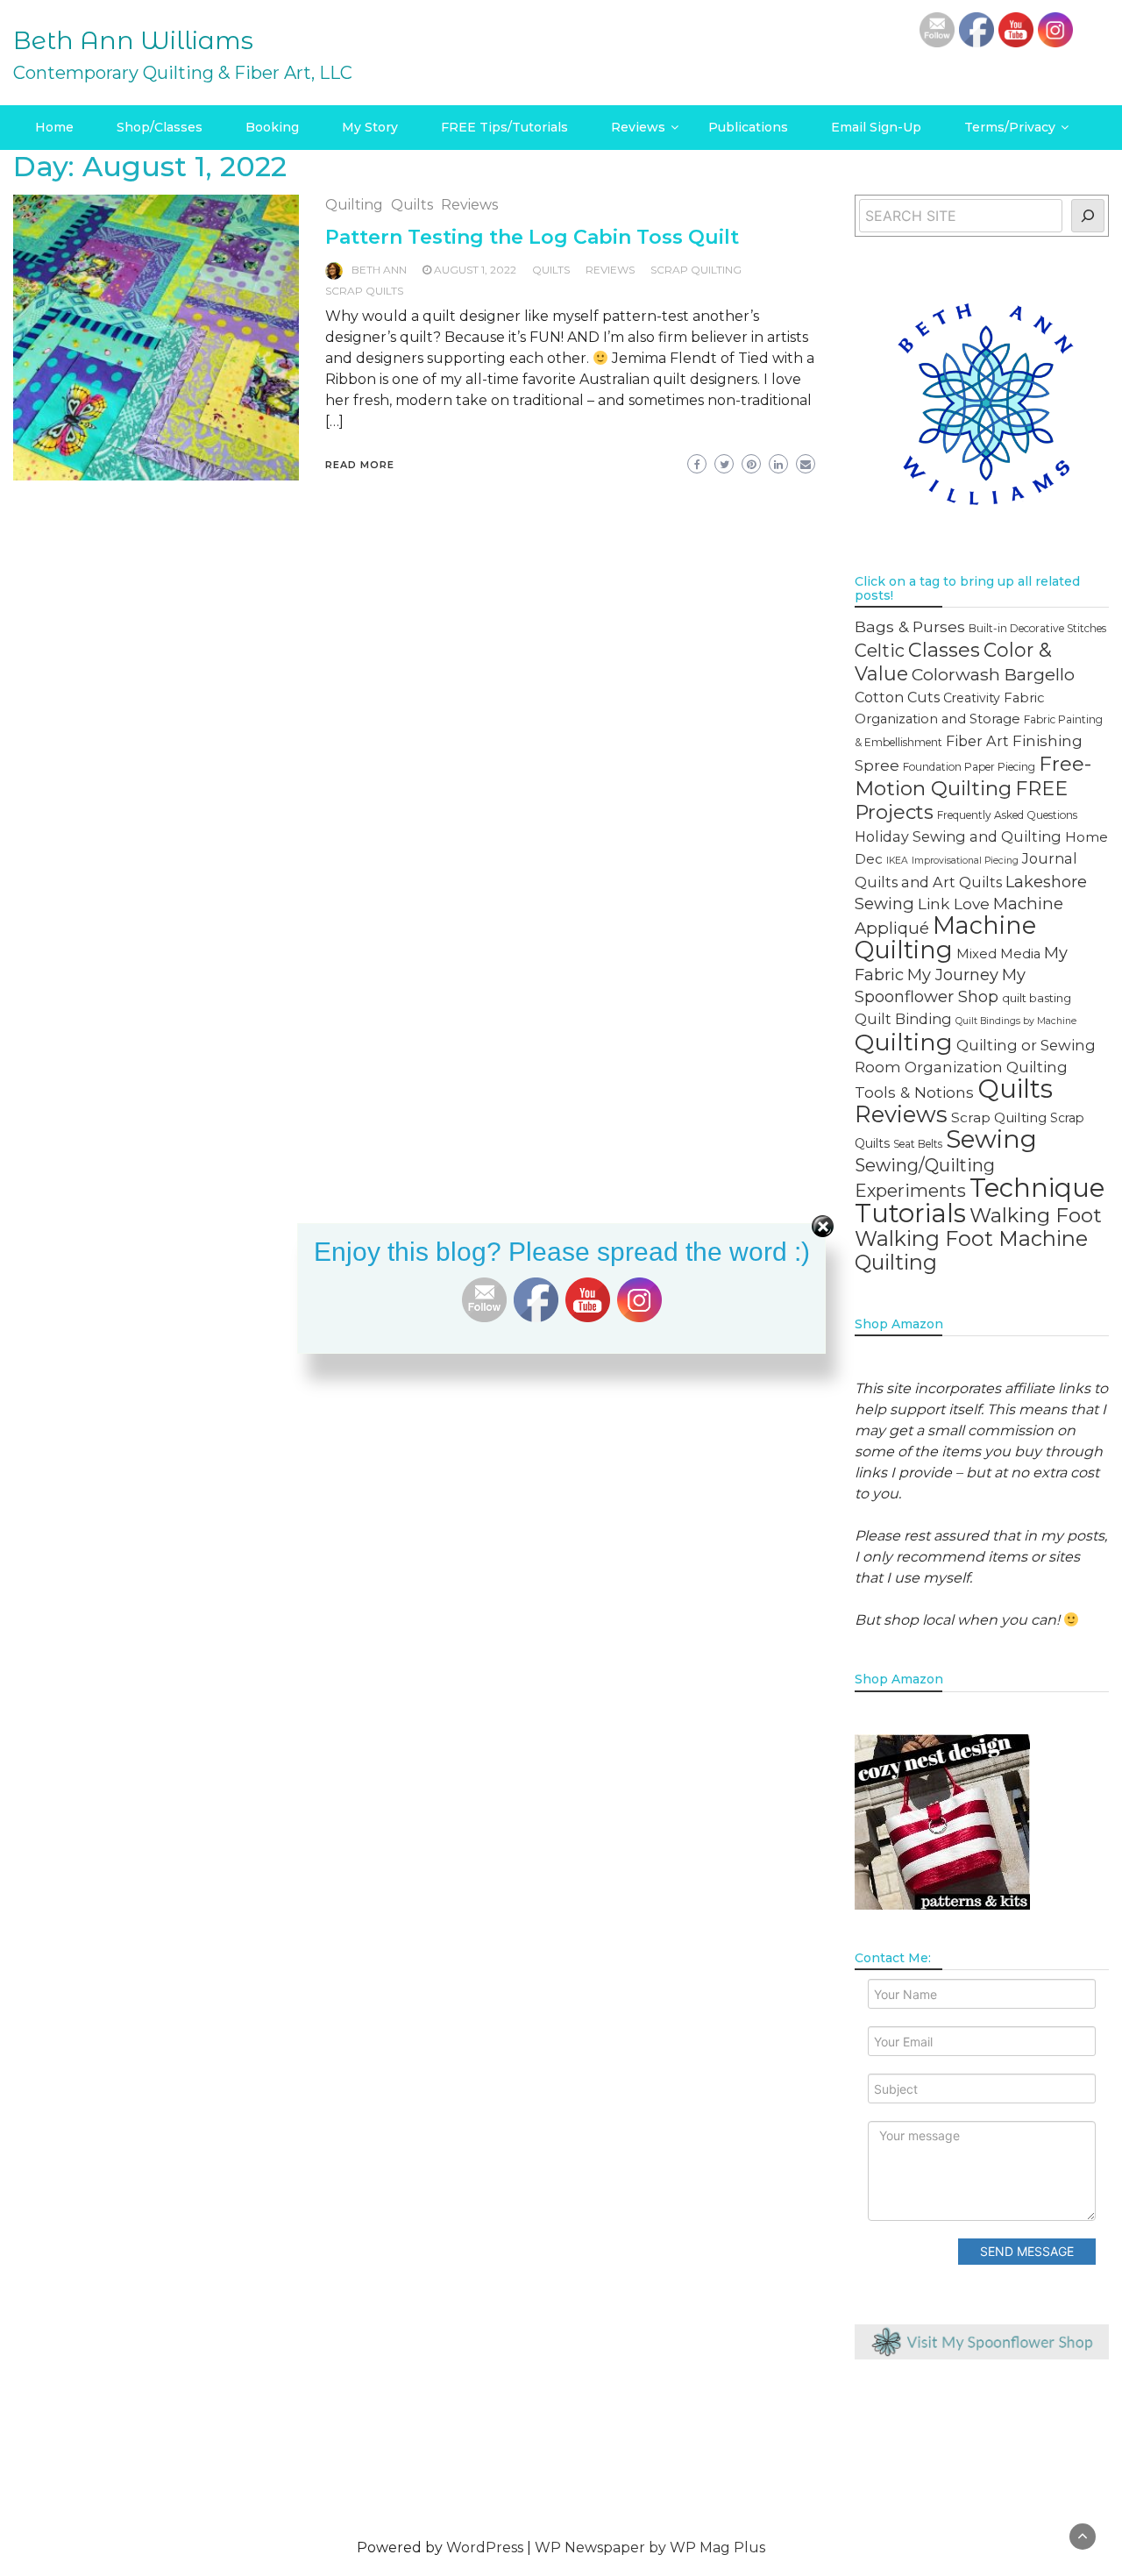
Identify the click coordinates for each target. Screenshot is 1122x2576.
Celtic (880, 651)
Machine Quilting (945, 938)
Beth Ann (379, 270)
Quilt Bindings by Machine (1016, 1021)
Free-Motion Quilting (973, 776)
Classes (944, 650)
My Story (370, 127)
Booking (272, 127)
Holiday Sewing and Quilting (958, 836)
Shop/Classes (160, 127)
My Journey (953, 975)
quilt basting (1037, 998)
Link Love (954, 904)
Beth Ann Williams (133, 40)
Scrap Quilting (696, 270)
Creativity (972, 698)
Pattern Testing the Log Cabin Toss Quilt (532, 237)
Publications (748, 127)
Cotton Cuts (897, 697)
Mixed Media (998, 954)
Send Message (1027, 2251)
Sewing (991, 1139)
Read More (360, 465)
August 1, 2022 (475, 270)
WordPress (485, 2548)
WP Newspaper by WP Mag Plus (650, 2548)
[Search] (1088, 216)
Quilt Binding (903, 1019)
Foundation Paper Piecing (969, 767)
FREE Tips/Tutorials (504, 127)
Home (54, 127)
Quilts (412, 205)
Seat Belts (918, 1144)
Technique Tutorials (980, 1200)
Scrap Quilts (364, 291)
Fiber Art (977, 741)
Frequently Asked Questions (1007, 815)
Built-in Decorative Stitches (1037, 628)
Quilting (354, 205)
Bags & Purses (910, 626)
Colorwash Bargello (993, 674)
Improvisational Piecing (965, 861)
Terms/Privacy (1010, 127)
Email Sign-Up (876, 127)
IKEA (897, 861)
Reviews (638, 127)
